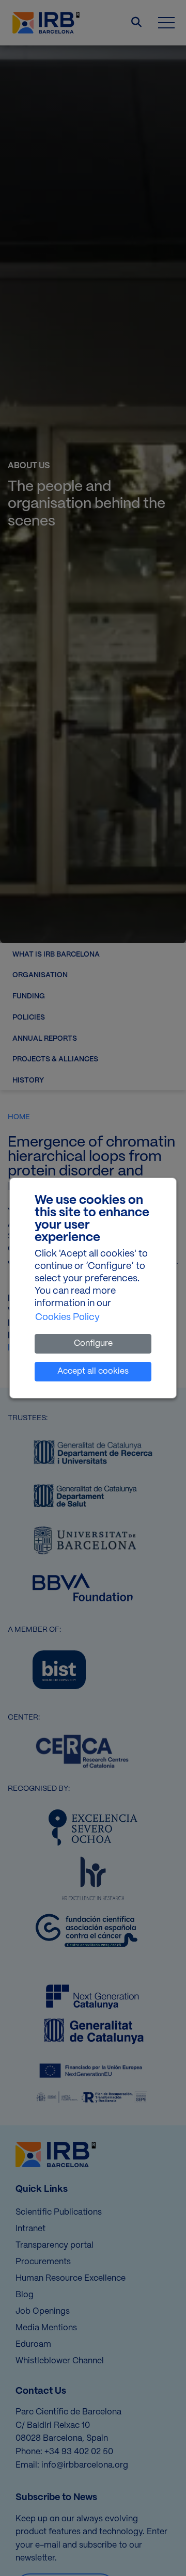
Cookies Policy (67, 1318)
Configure (93, 1343)
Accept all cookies (93, 1371)
